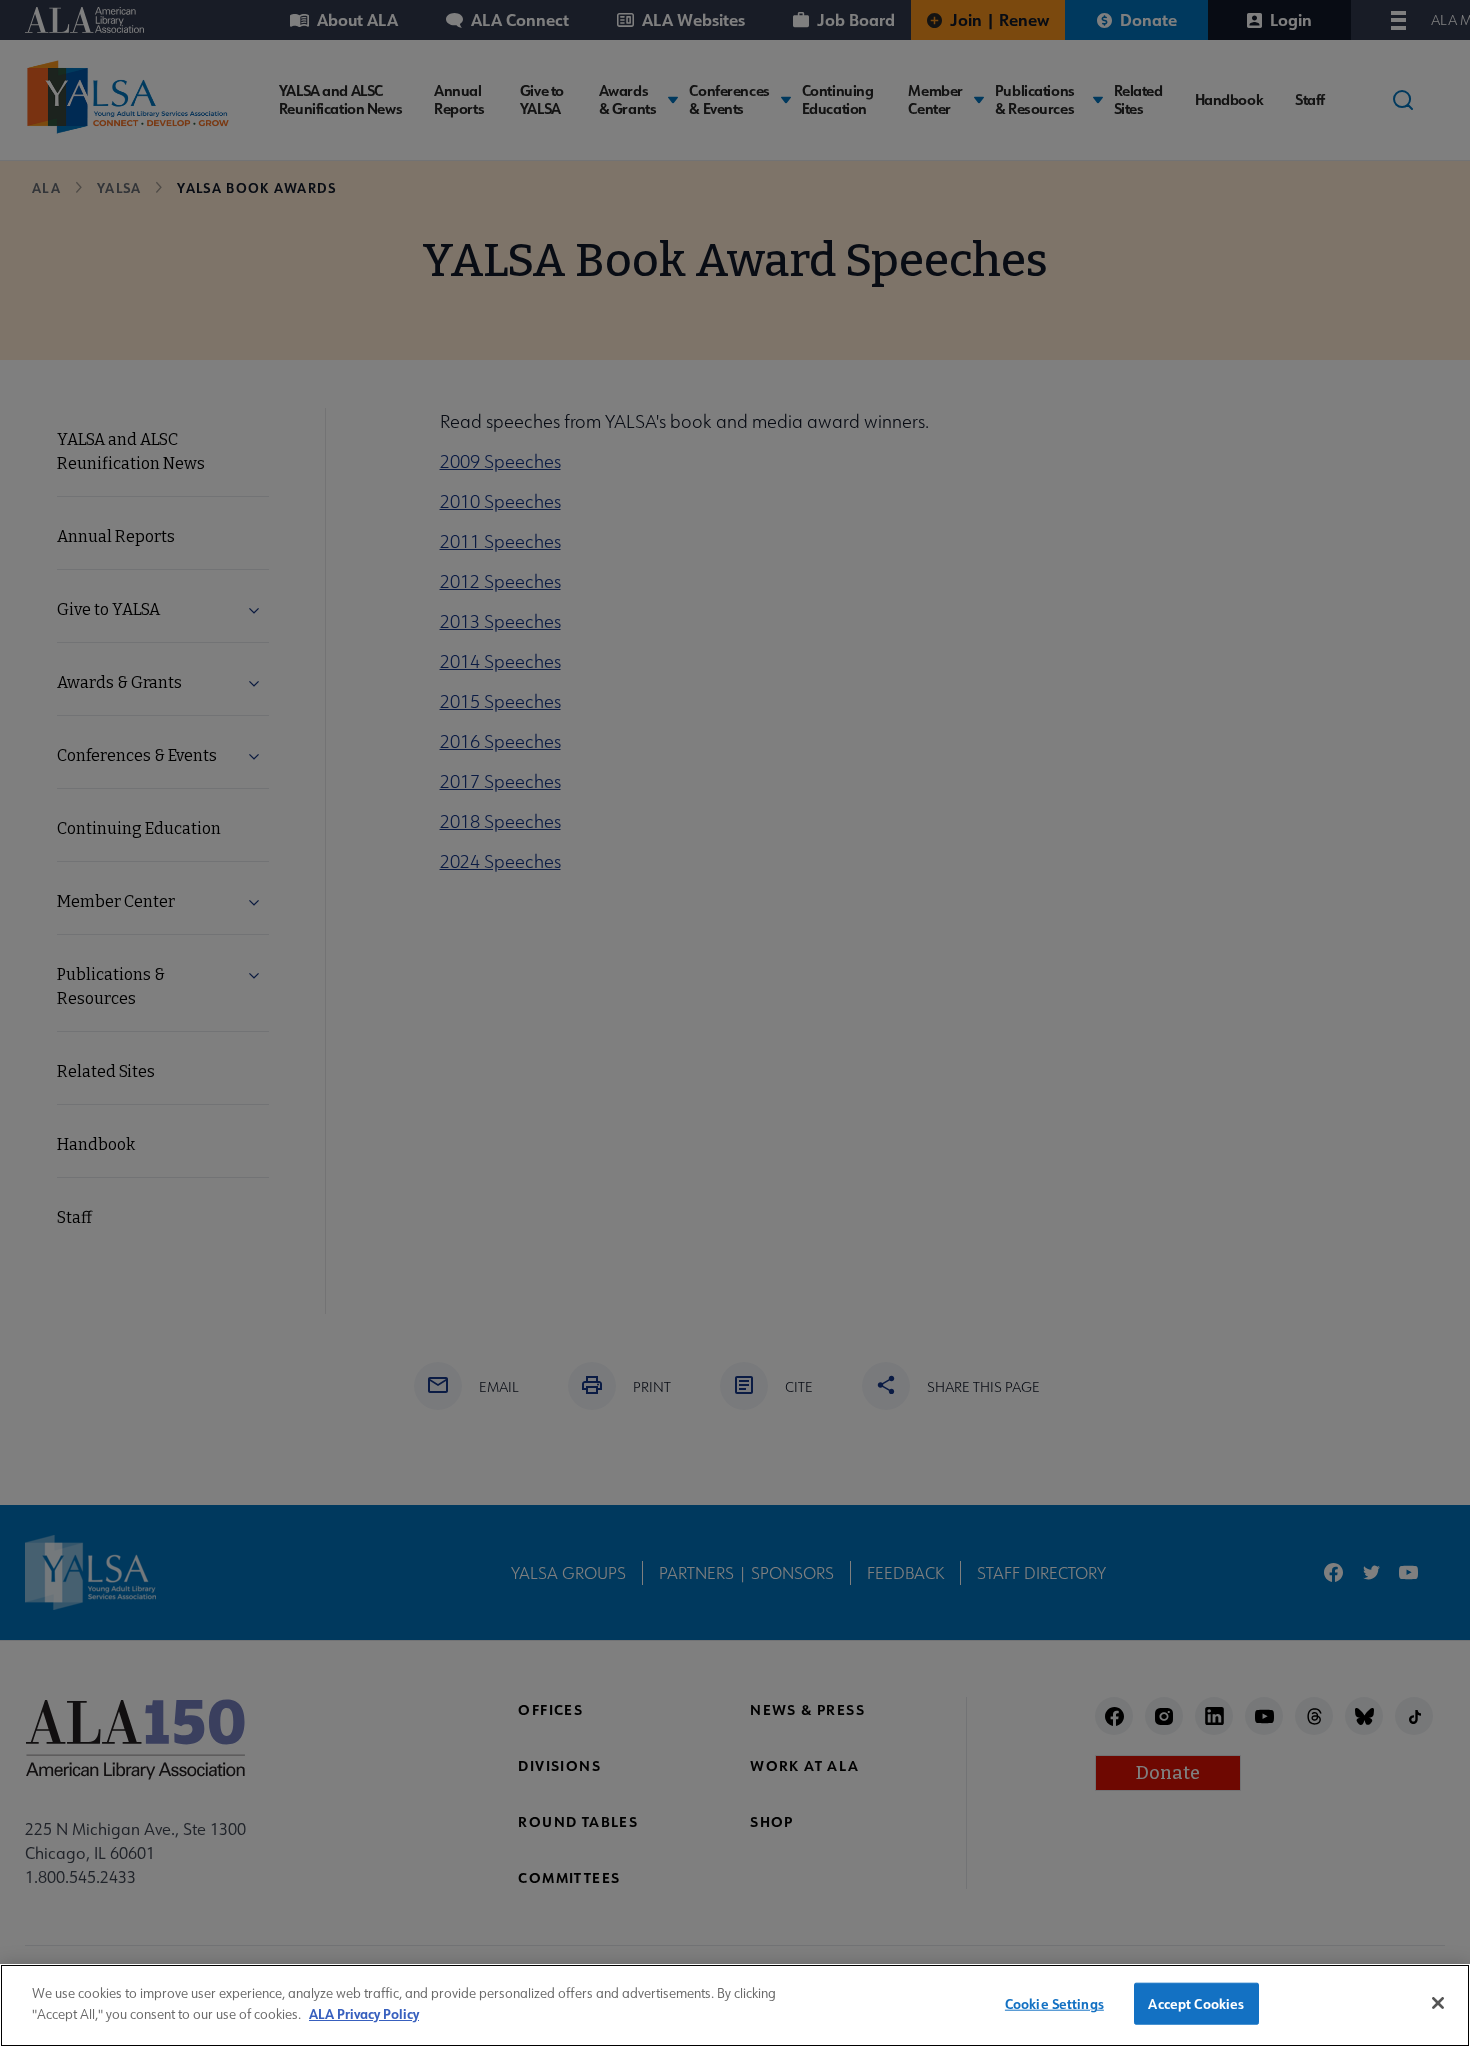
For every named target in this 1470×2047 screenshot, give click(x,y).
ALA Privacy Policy (364, 2012)
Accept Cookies (1196, 2003)
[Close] (1438, 2003)
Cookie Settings (1054, 2003)
